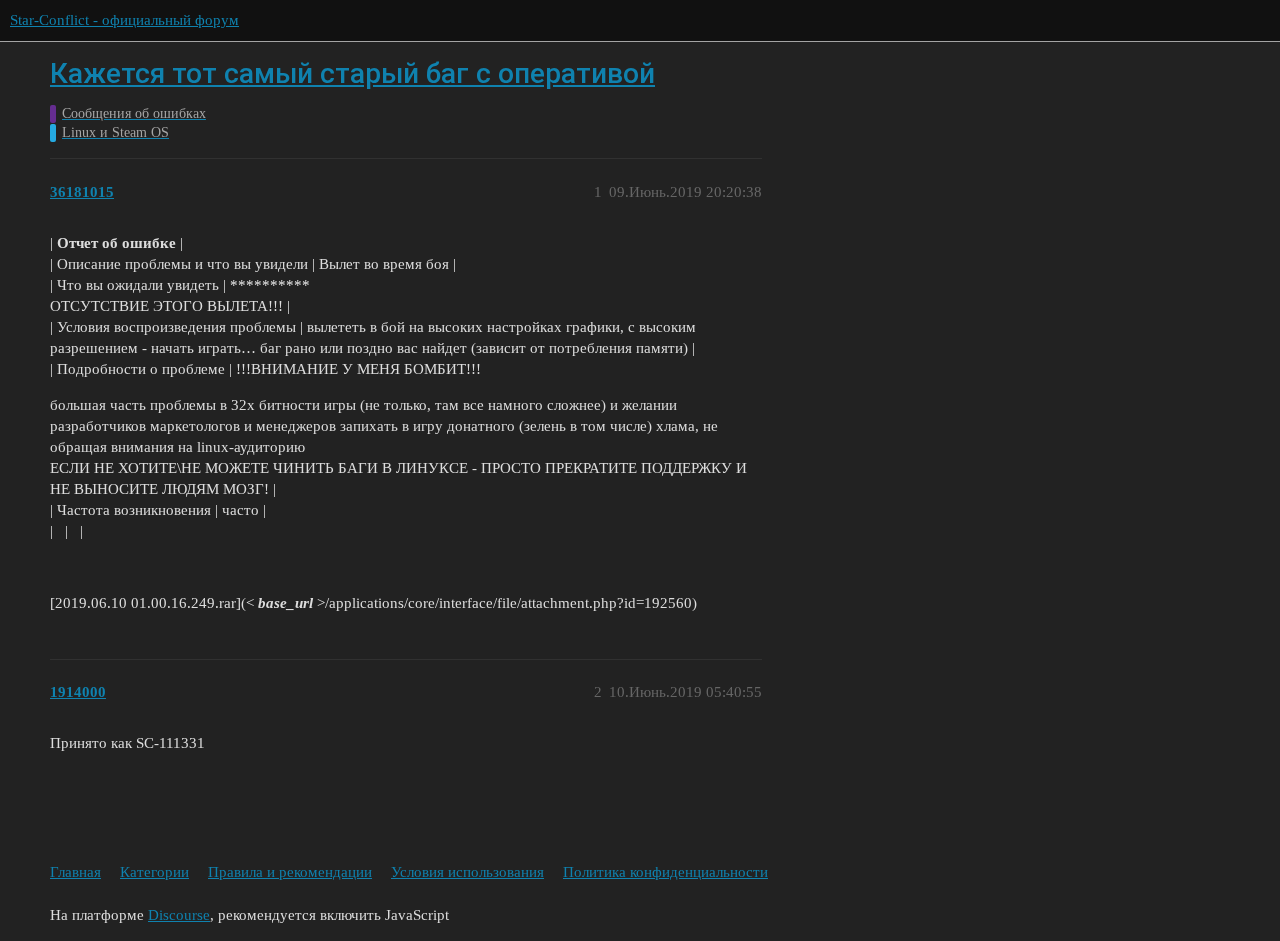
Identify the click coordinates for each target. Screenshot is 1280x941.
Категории (154, 872)
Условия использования (467, 872)
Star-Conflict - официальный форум (124, 20)
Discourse (179, 915)
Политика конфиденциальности (665, 872)
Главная (75, 872)
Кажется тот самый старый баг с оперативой (352, 73)
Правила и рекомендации (290, 872)
